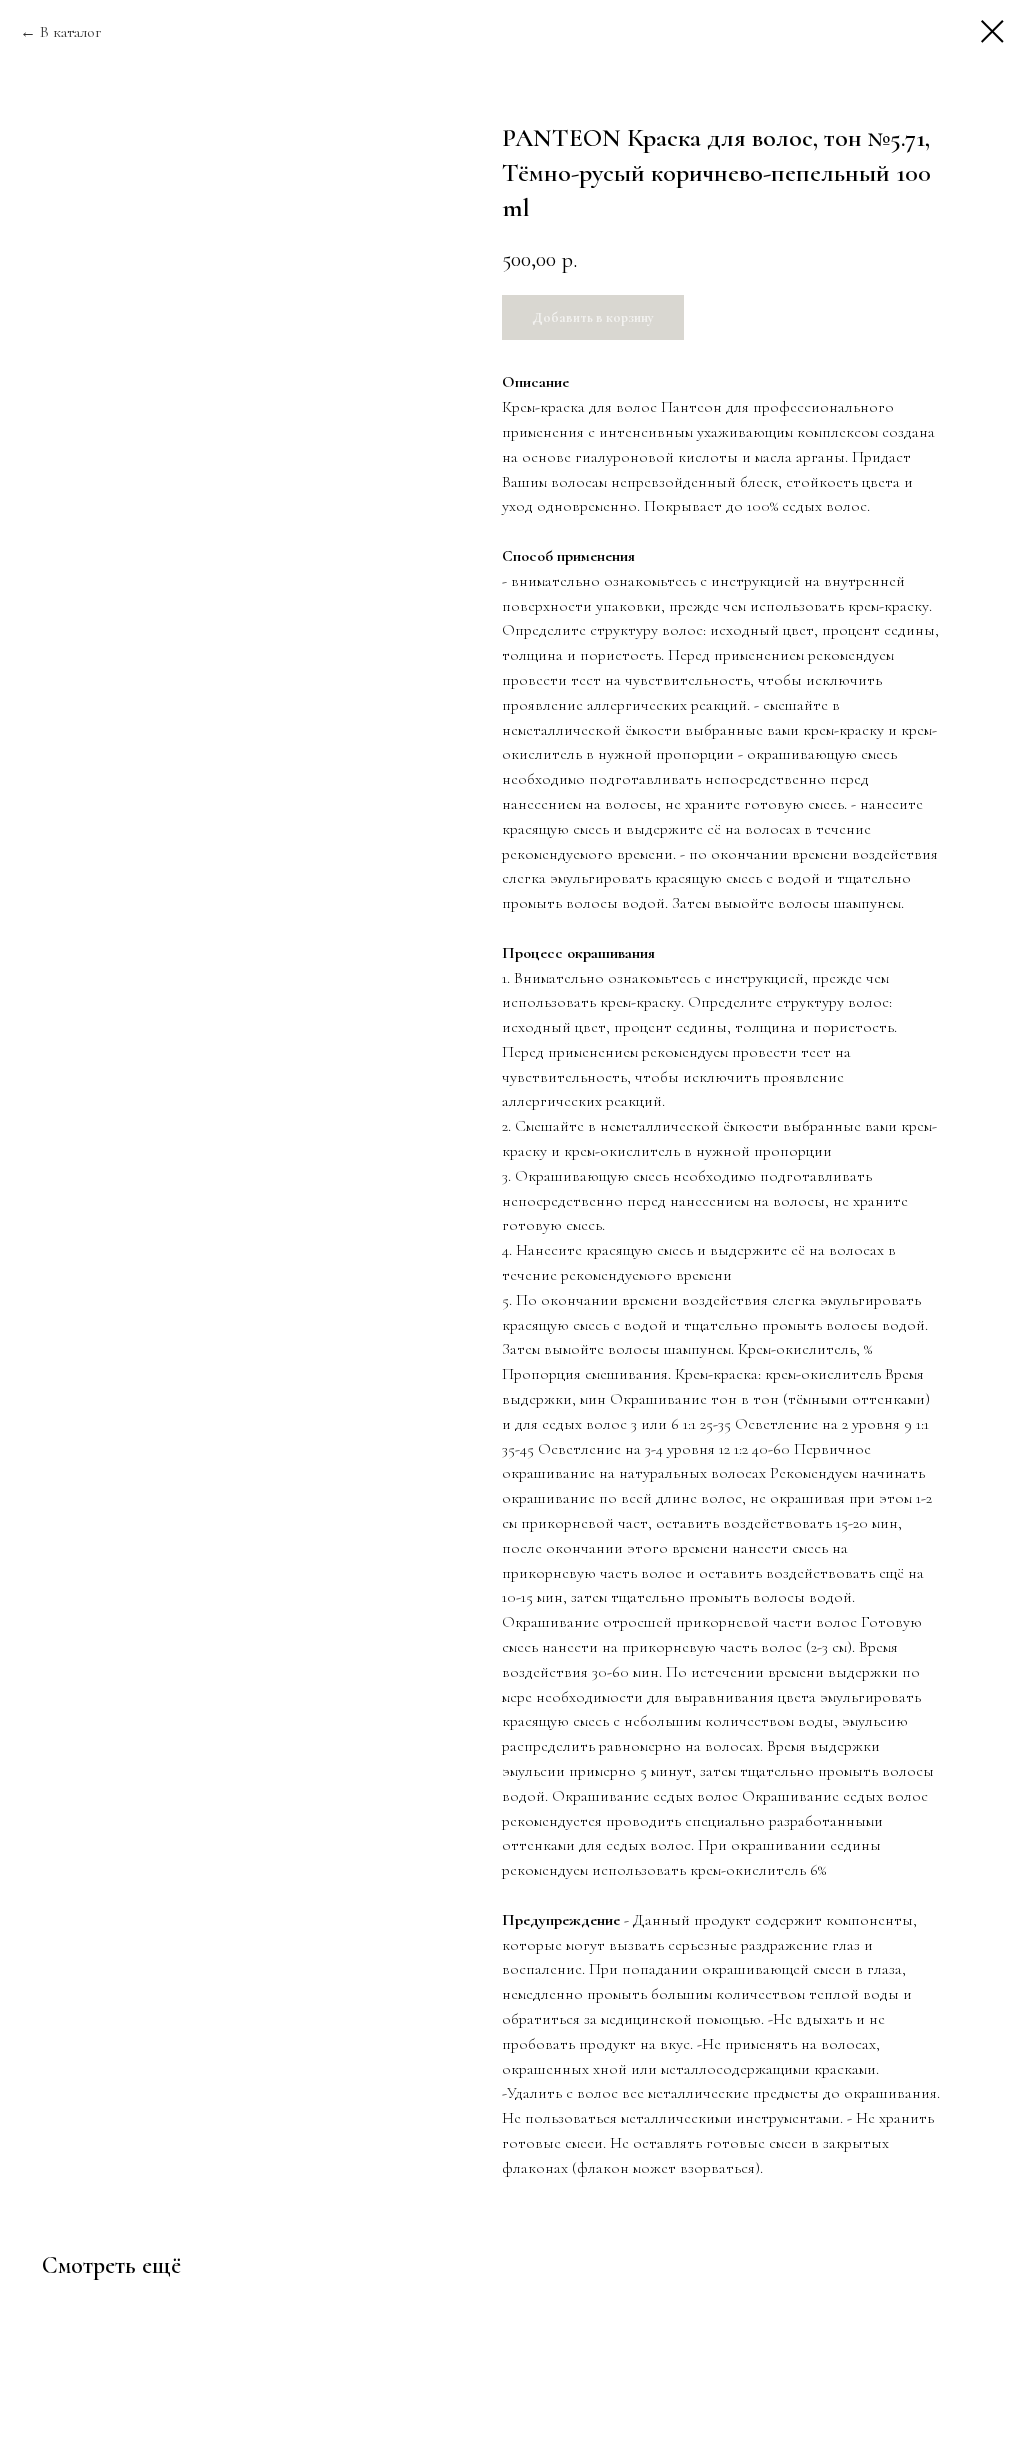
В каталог (70, 32)
